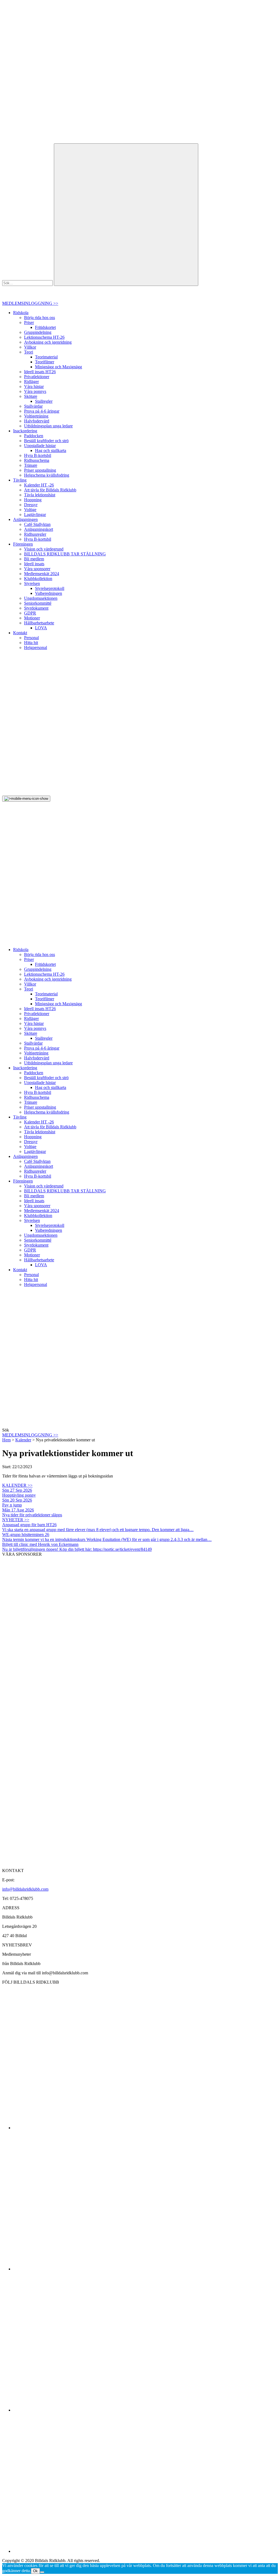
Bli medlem (34, 559)
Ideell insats (34, 564)
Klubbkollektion (38, 579)
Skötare (31, 396)
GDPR (30, 613)
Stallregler (44, 401)
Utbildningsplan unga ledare (48, 426)
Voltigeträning (36, 416)
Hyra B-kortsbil (38, 455)
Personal (31, 638)
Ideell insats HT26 (40, 372)
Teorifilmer (45, 362)
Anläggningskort (39, 529)
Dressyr (31, 505)
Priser (29, 322)
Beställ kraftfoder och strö (46, 441)
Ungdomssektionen (41, 598)
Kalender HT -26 (39, 485)
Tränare (31, 465)
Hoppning (33, 500)
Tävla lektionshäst (40, 495)
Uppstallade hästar (40, 446)
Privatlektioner (37, 377)
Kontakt (20, 633)
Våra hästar (34, 386)
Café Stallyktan (37, 524)
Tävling (20, 480)
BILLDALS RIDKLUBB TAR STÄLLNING (65, 554)
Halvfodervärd (37, 421)
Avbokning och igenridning (48, 342)
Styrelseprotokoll (50, 588)
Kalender (23, 1440)
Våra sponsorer (37, 569)
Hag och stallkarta (51, 450)
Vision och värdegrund (44, 549)
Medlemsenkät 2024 (42, 574)
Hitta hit (31, 643)
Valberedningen (49, 593)
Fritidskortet (45, 327)
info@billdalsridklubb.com (25, 1889)
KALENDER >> (17, 1485)
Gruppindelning (38, 332)
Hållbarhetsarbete (39, 623)
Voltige (30, 510)
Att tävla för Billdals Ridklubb (50, 490)
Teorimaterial (46, 357)
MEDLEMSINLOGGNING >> (30, 303)
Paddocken (34, 436)
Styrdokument (36, 608)
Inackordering (25, 431)
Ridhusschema (37, 460)
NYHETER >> (16, 1520)
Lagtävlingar (35, 515)
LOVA (41, 628)
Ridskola (21, 313)
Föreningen (23, 544)
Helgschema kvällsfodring (47, 475)
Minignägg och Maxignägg (59, 367)
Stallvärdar (33, 406)
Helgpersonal (36, 647)
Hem (6, 1440)
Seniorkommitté (38, 603)
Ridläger (31, 382)
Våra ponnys (35, 391)
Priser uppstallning (40, 470)
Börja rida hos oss (40, 318)
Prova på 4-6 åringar (42, 411)
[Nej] (42, 2572)
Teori (29, 352)
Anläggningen (25, 519)
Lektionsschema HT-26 (44, 337)
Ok (35, 2571)
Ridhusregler (35, 534)
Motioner (32, 618)
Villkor (30, 347)
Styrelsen (32, 583)
